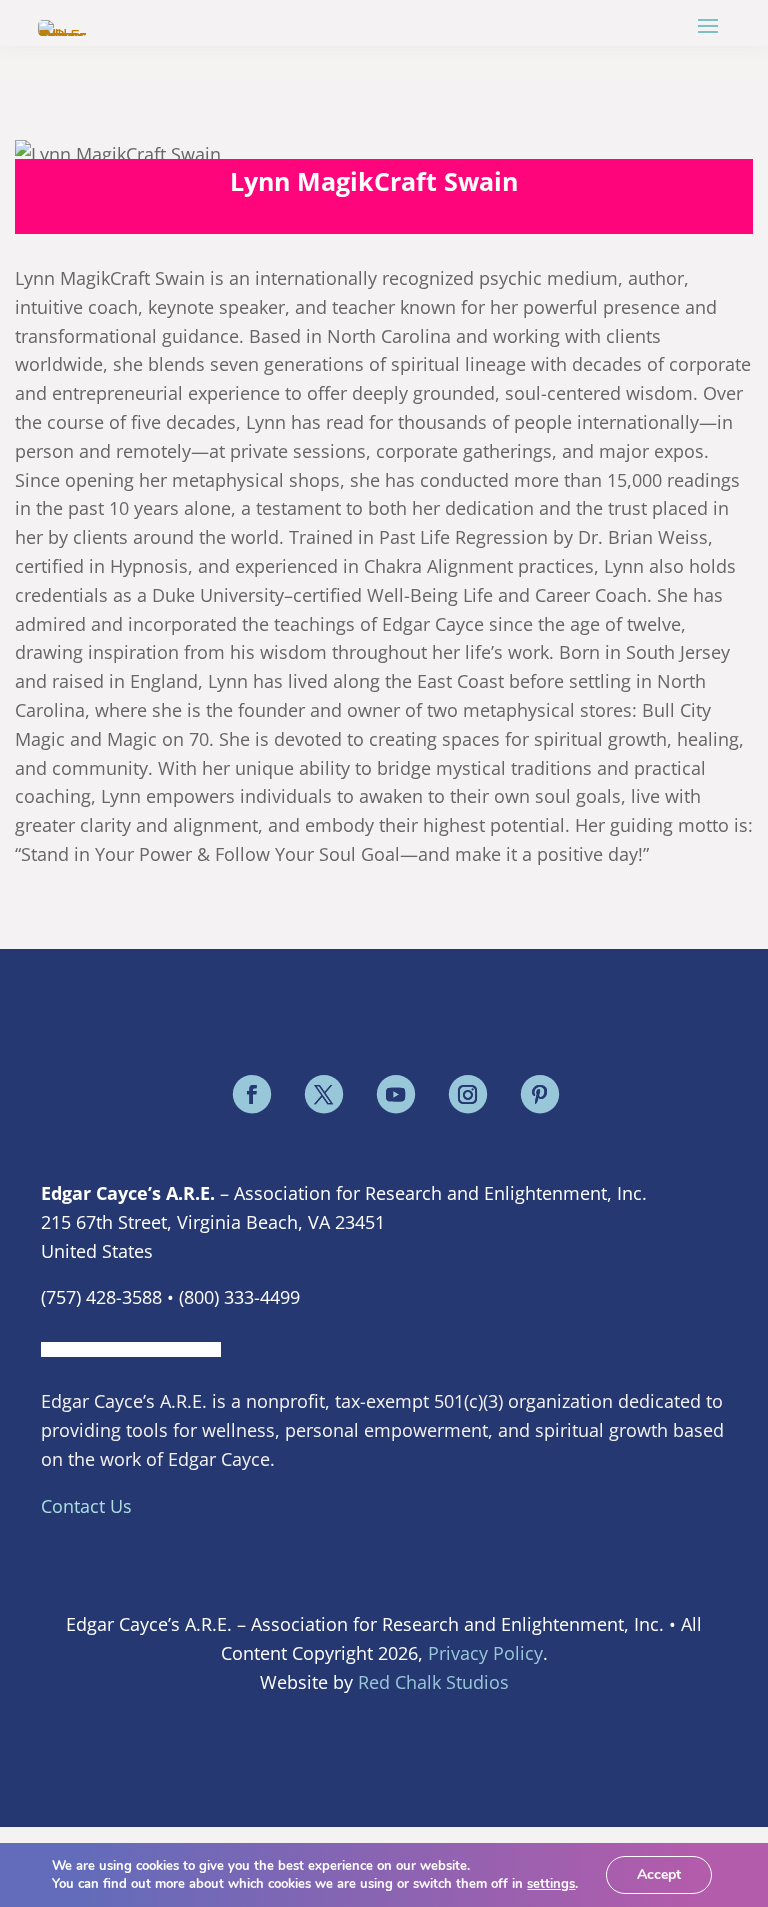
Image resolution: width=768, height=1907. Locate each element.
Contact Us (86, 1506)
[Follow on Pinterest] (540, 1094)
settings (551, 1884)
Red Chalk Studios (433, 1682)
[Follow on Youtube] (396, 1094)
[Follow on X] (324, 1094)
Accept (659, 1874)
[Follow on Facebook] (252, 1094)
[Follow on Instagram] (468, 1094)
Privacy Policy (485, 1653)
